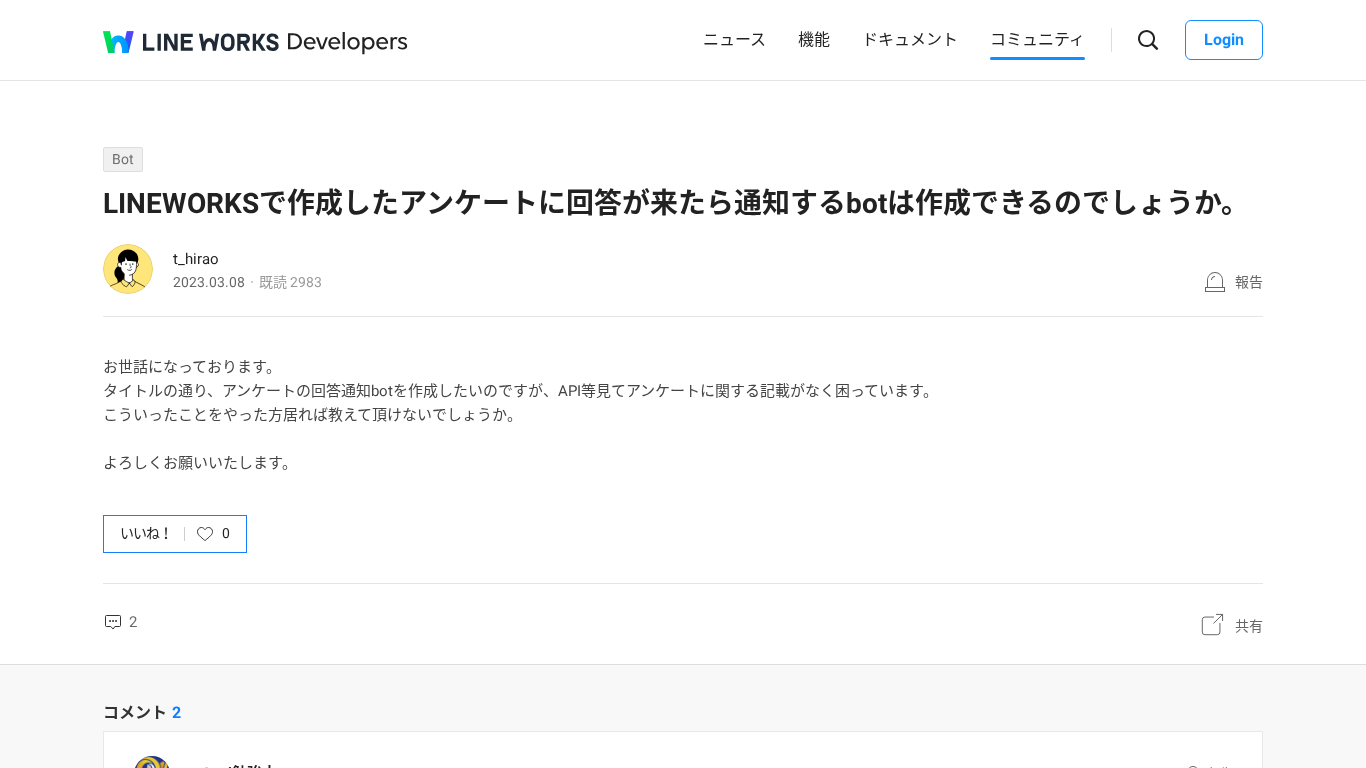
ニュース (734, 39)
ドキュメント (910, 39)
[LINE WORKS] (191, 42)
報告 (1249, 282)
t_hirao (196, 259)
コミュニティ (1037, 39)
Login (1224, 39)
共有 (1249, 626)
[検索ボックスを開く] (1148, 40)
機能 (814, 39)
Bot (123, 159)
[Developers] (348, 43)
